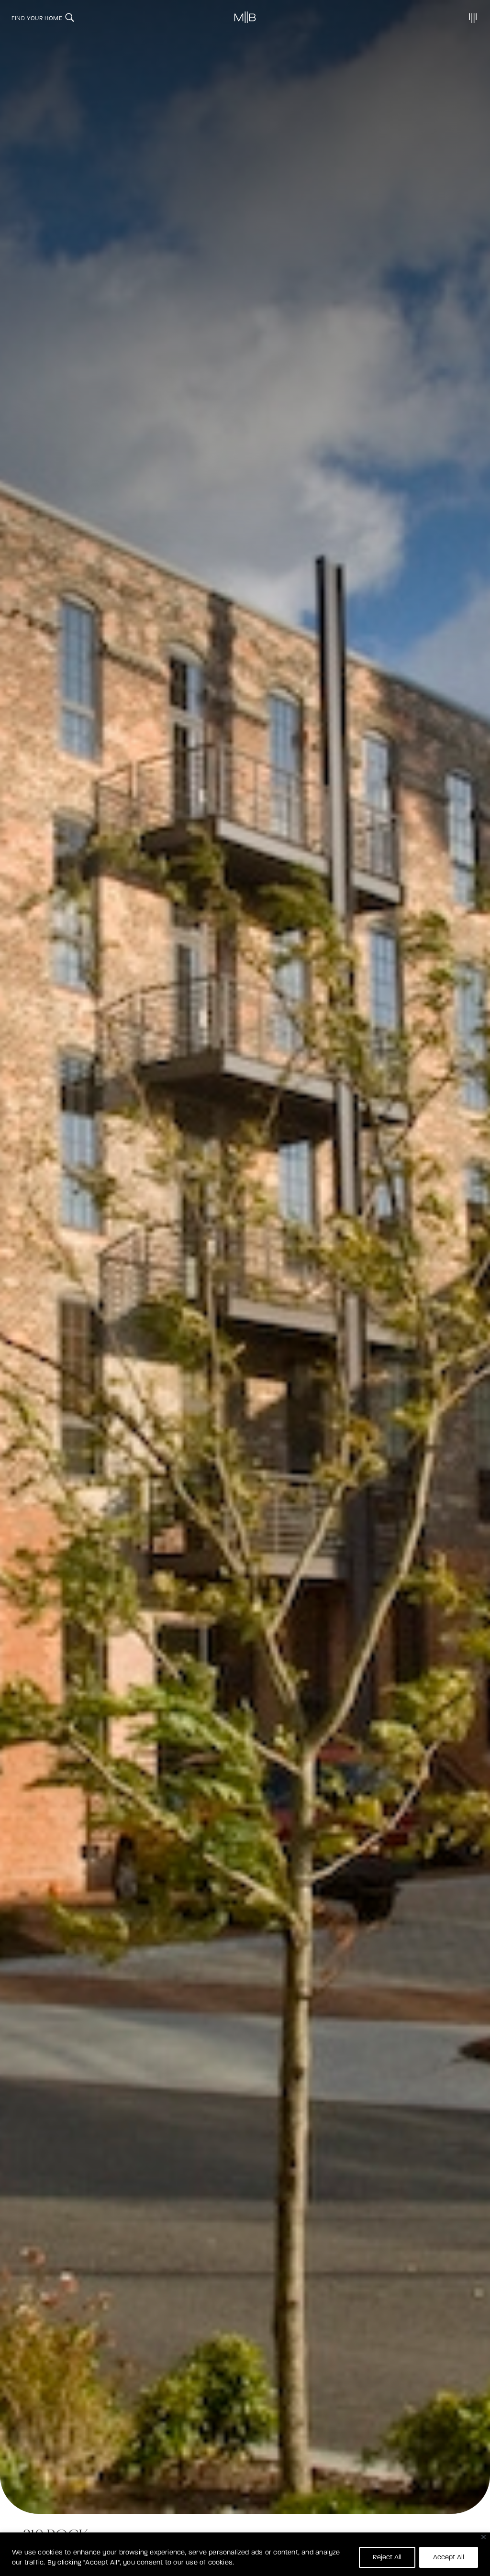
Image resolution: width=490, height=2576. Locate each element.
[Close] (484, 2537)
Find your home (37, 18)
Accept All (449, 2557)
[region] (245, 2554)
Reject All (387, 2557)
